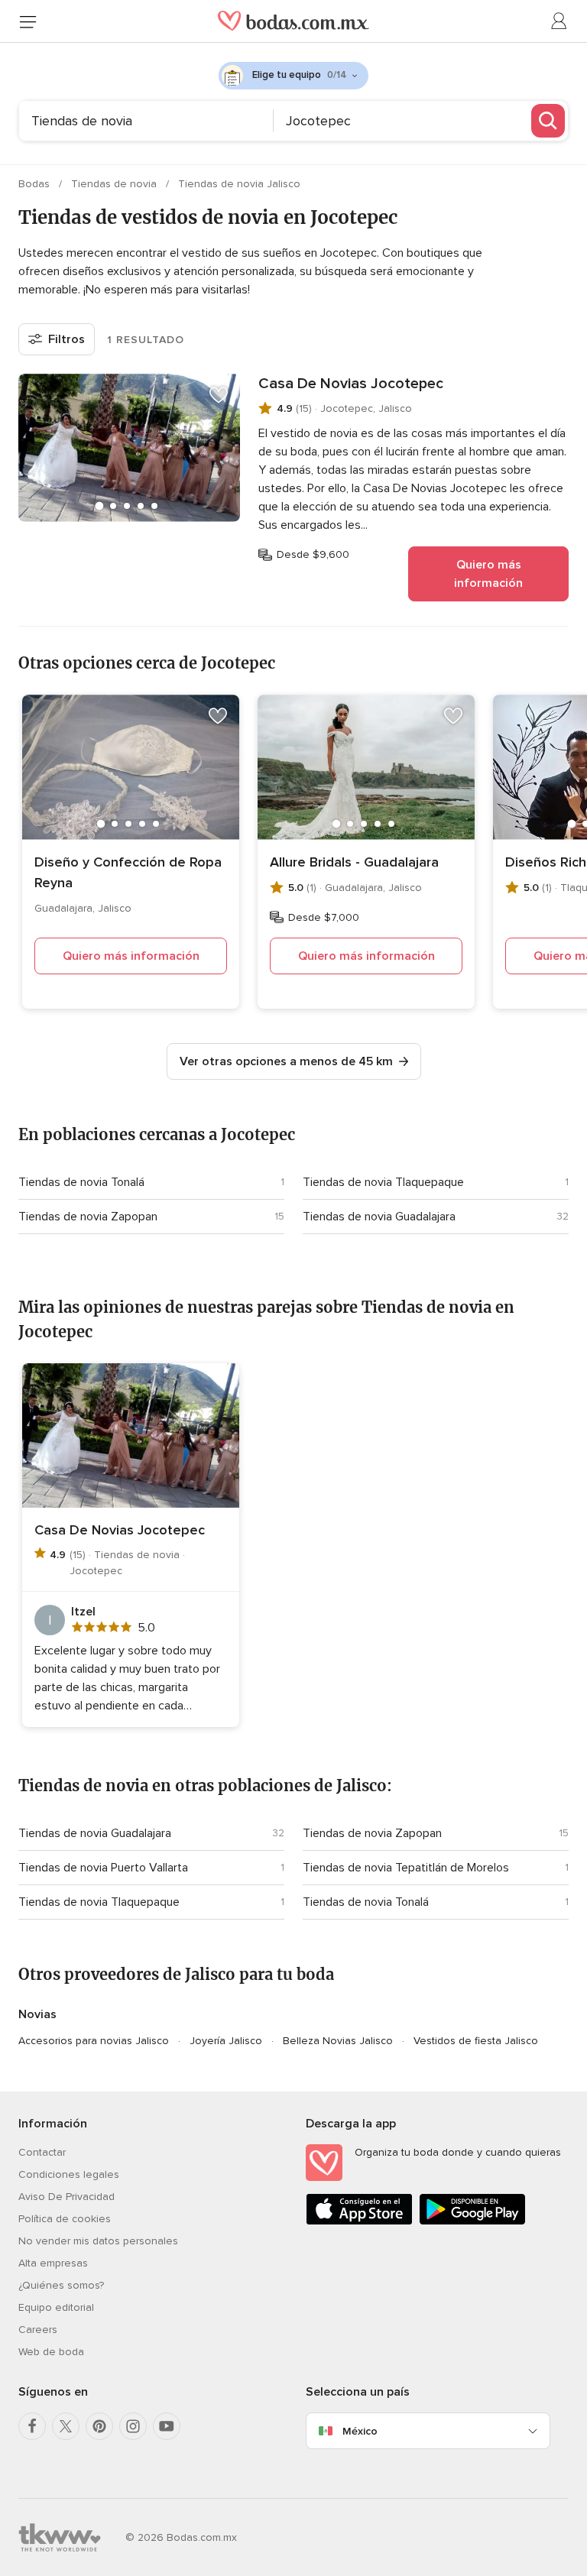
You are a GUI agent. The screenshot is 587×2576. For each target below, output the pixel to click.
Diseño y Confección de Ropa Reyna (128, 872)
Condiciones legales (69, 2174)
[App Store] (359, 2222)
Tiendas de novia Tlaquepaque (383, 1182)
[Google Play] (472, 2222)
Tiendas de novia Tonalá (81, 1182)
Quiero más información (488, 574)
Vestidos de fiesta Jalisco (476, 2041)
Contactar (42, 2152)
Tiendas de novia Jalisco (239, 184)
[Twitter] (66, 2426)
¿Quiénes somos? (61, 2285)
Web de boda (51, 2352)
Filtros (66, 339)
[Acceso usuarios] (559, 21)
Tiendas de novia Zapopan (88, 1217)
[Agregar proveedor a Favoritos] (219, 395)
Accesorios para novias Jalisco (94, 2041)
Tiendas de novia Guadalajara (379, 1217)
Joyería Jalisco (226, 2041)
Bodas (36, 184)
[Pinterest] (99, 2426)
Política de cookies (65, 2219)
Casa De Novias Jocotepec (351, 384)
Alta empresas (53, 2263)
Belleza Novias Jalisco (338, 2041)
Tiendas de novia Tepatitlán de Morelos (406, 1868)
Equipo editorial (56, 2307)
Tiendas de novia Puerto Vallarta (103, 1868)
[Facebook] (32, 2426)
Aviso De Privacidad (66, 2197)
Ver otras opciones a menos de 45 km (286, 1061)
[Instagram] (133, 2426)
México (360, 2431)
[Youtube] (167, 2426)
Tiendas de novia (115, 184)
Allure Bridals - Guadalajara (354, 862)
